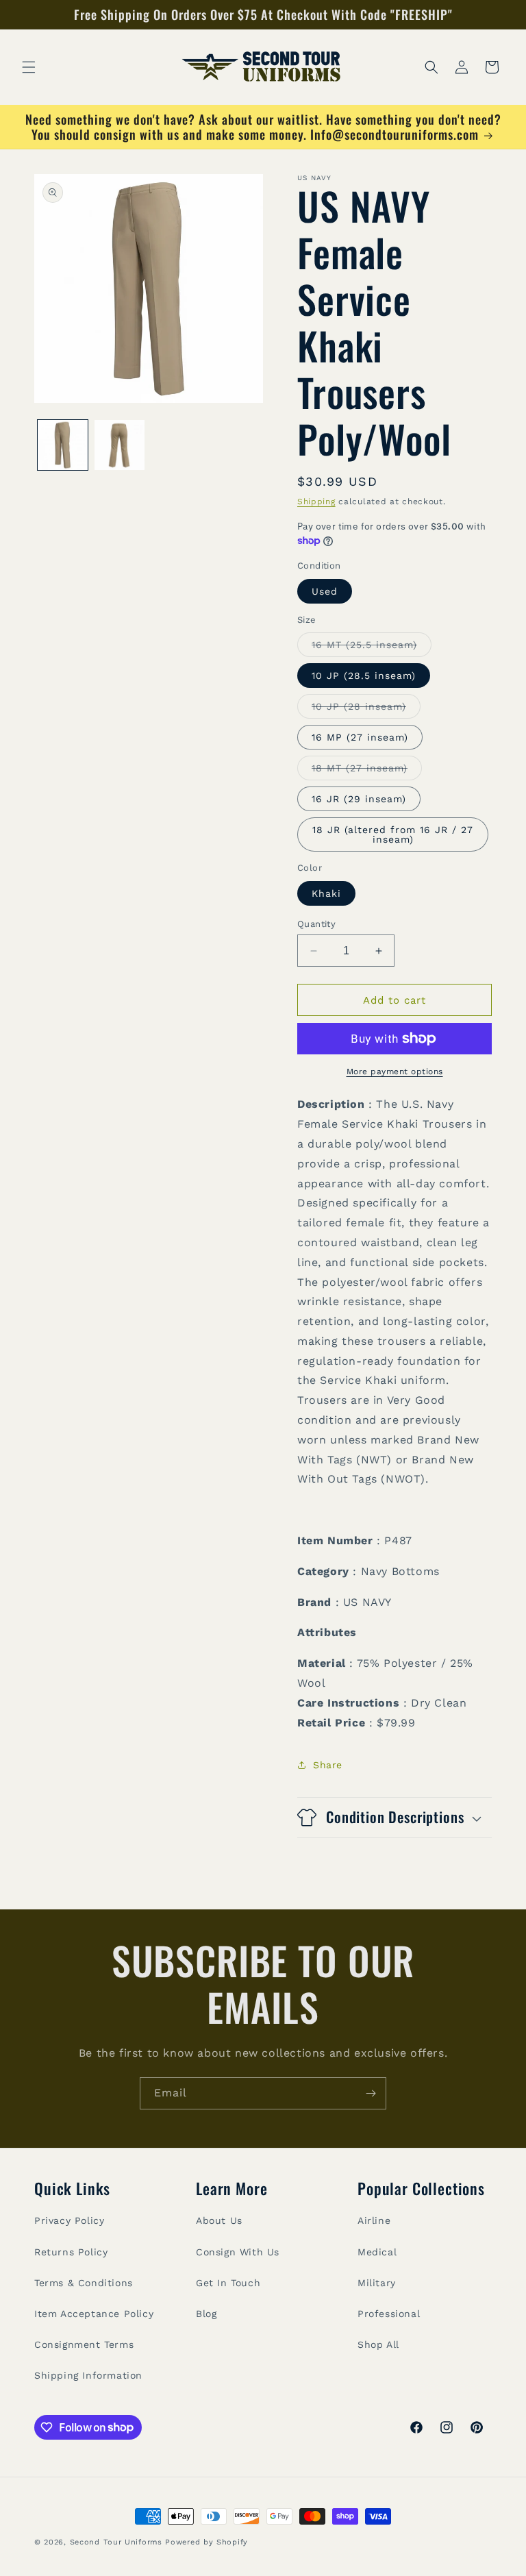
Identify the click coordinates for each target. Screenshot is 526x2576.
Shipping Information (88, 2375)
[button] (29, 67)
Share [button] (328, 1765)
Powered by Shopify (206, 2542)
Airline (374, 2220)
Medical (377, 2252)
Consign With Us (238, 2252)
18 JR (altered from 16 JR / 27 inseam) (393, 834)
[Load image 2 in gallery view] (120, 445)
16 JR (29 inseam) (359, 799)
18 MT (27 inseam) (367, 771)
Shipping (316, 501)
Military (377, 2283)
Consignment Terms (84, 2344)
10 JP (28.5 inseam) (364, 676)
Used (325, 591)
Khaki (326, 893)
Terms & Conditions (84, 2283)
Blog (206, 2314)
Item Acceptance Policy (94, 2314)
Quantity (316, 924)
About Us (219, 2220)
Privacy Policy (69, 2220)
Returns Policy (71, 2252)
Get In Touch (228, 2283)
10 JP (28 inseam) (366, 709)
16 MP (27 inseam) (360, 737)
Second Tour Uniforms (116, 2542)
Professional (389, 2314)
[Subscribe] (371, 2093)
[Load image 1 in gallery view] (63, 445)
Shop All (378, 2344)
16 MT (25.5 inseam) (372, 648)
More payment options (395, 1072)
